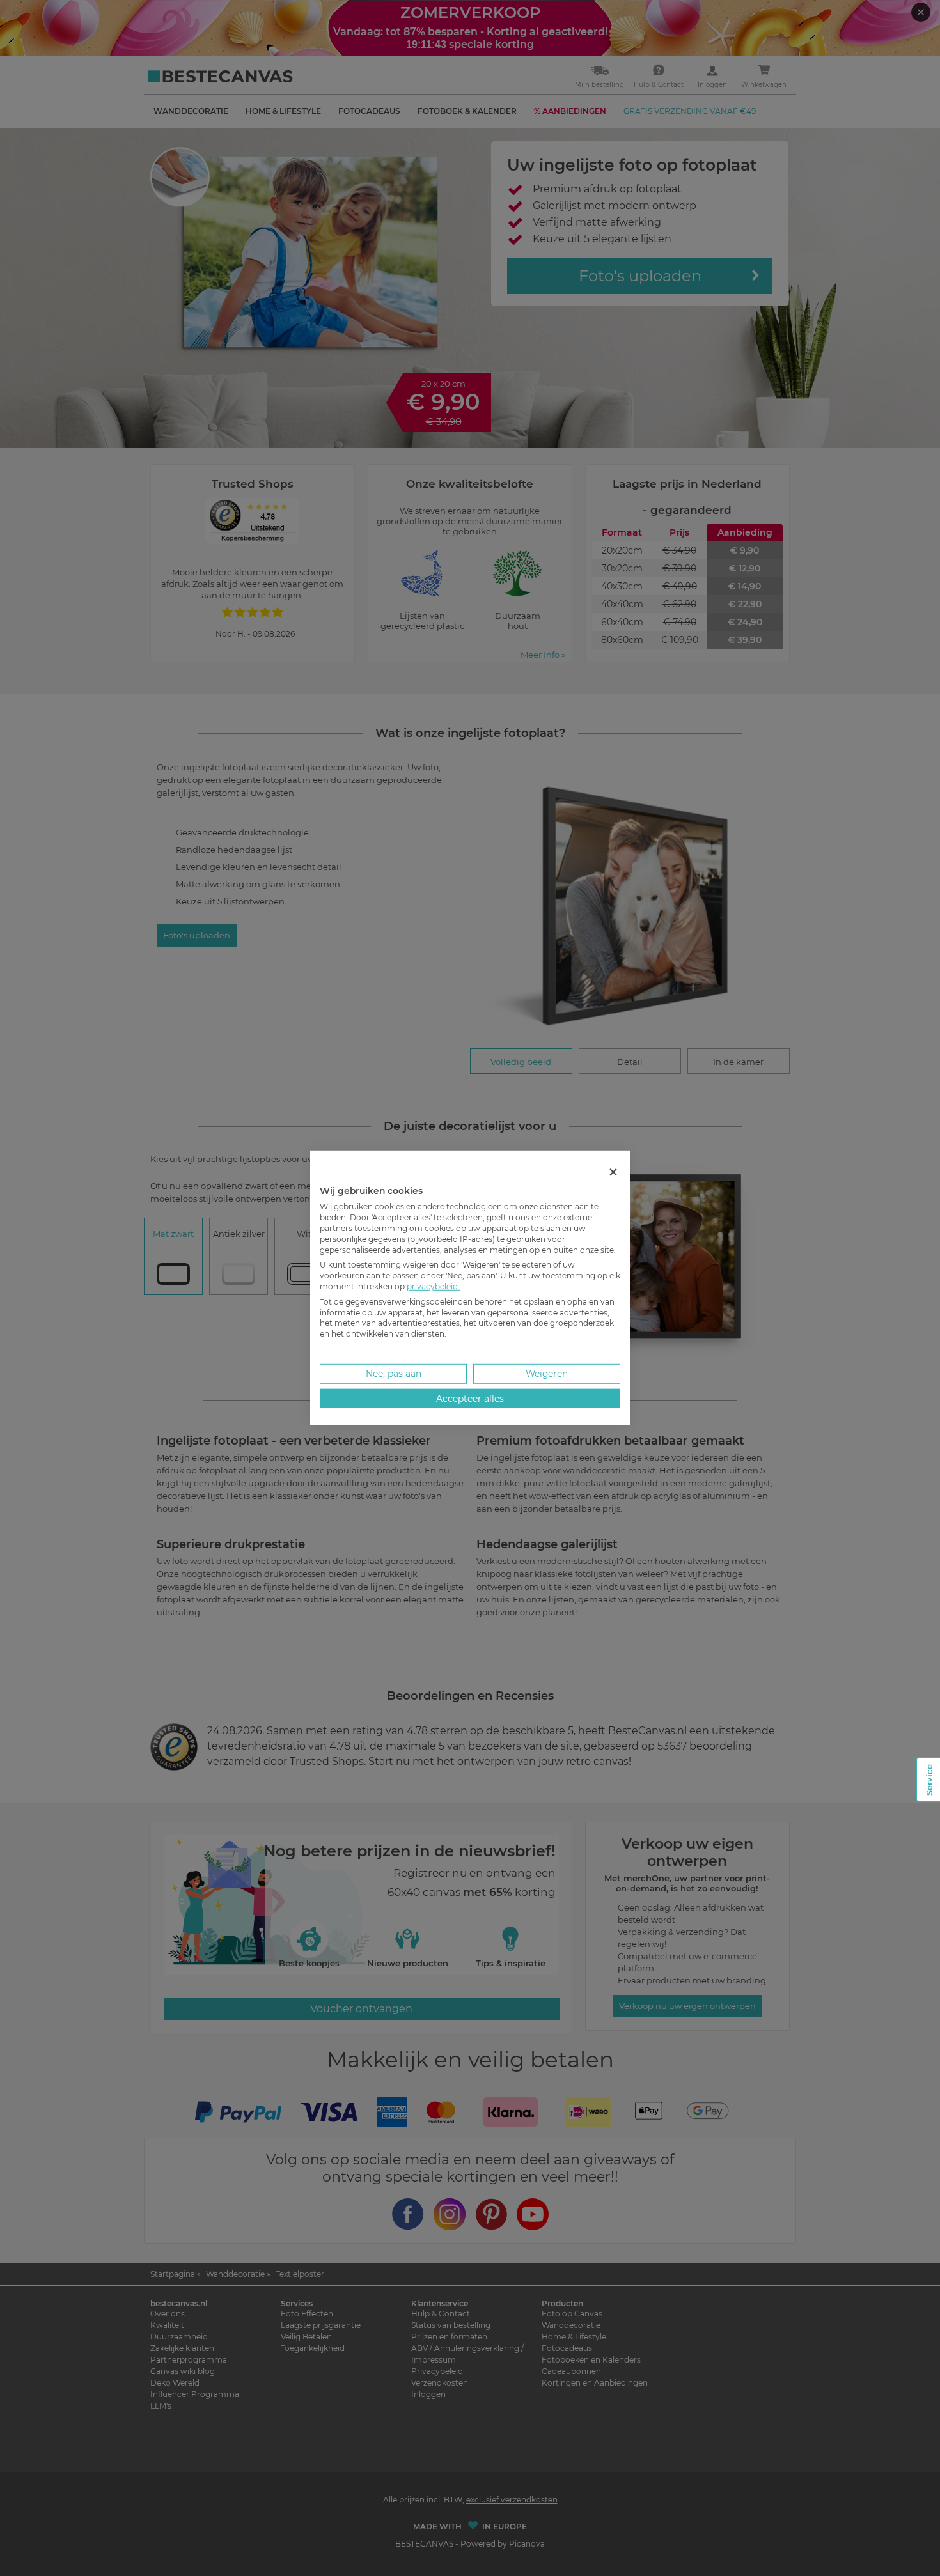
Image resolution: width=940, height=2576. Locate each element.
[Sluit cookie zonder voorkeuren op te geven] (613, 1173)
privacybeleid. (433, 1286)
